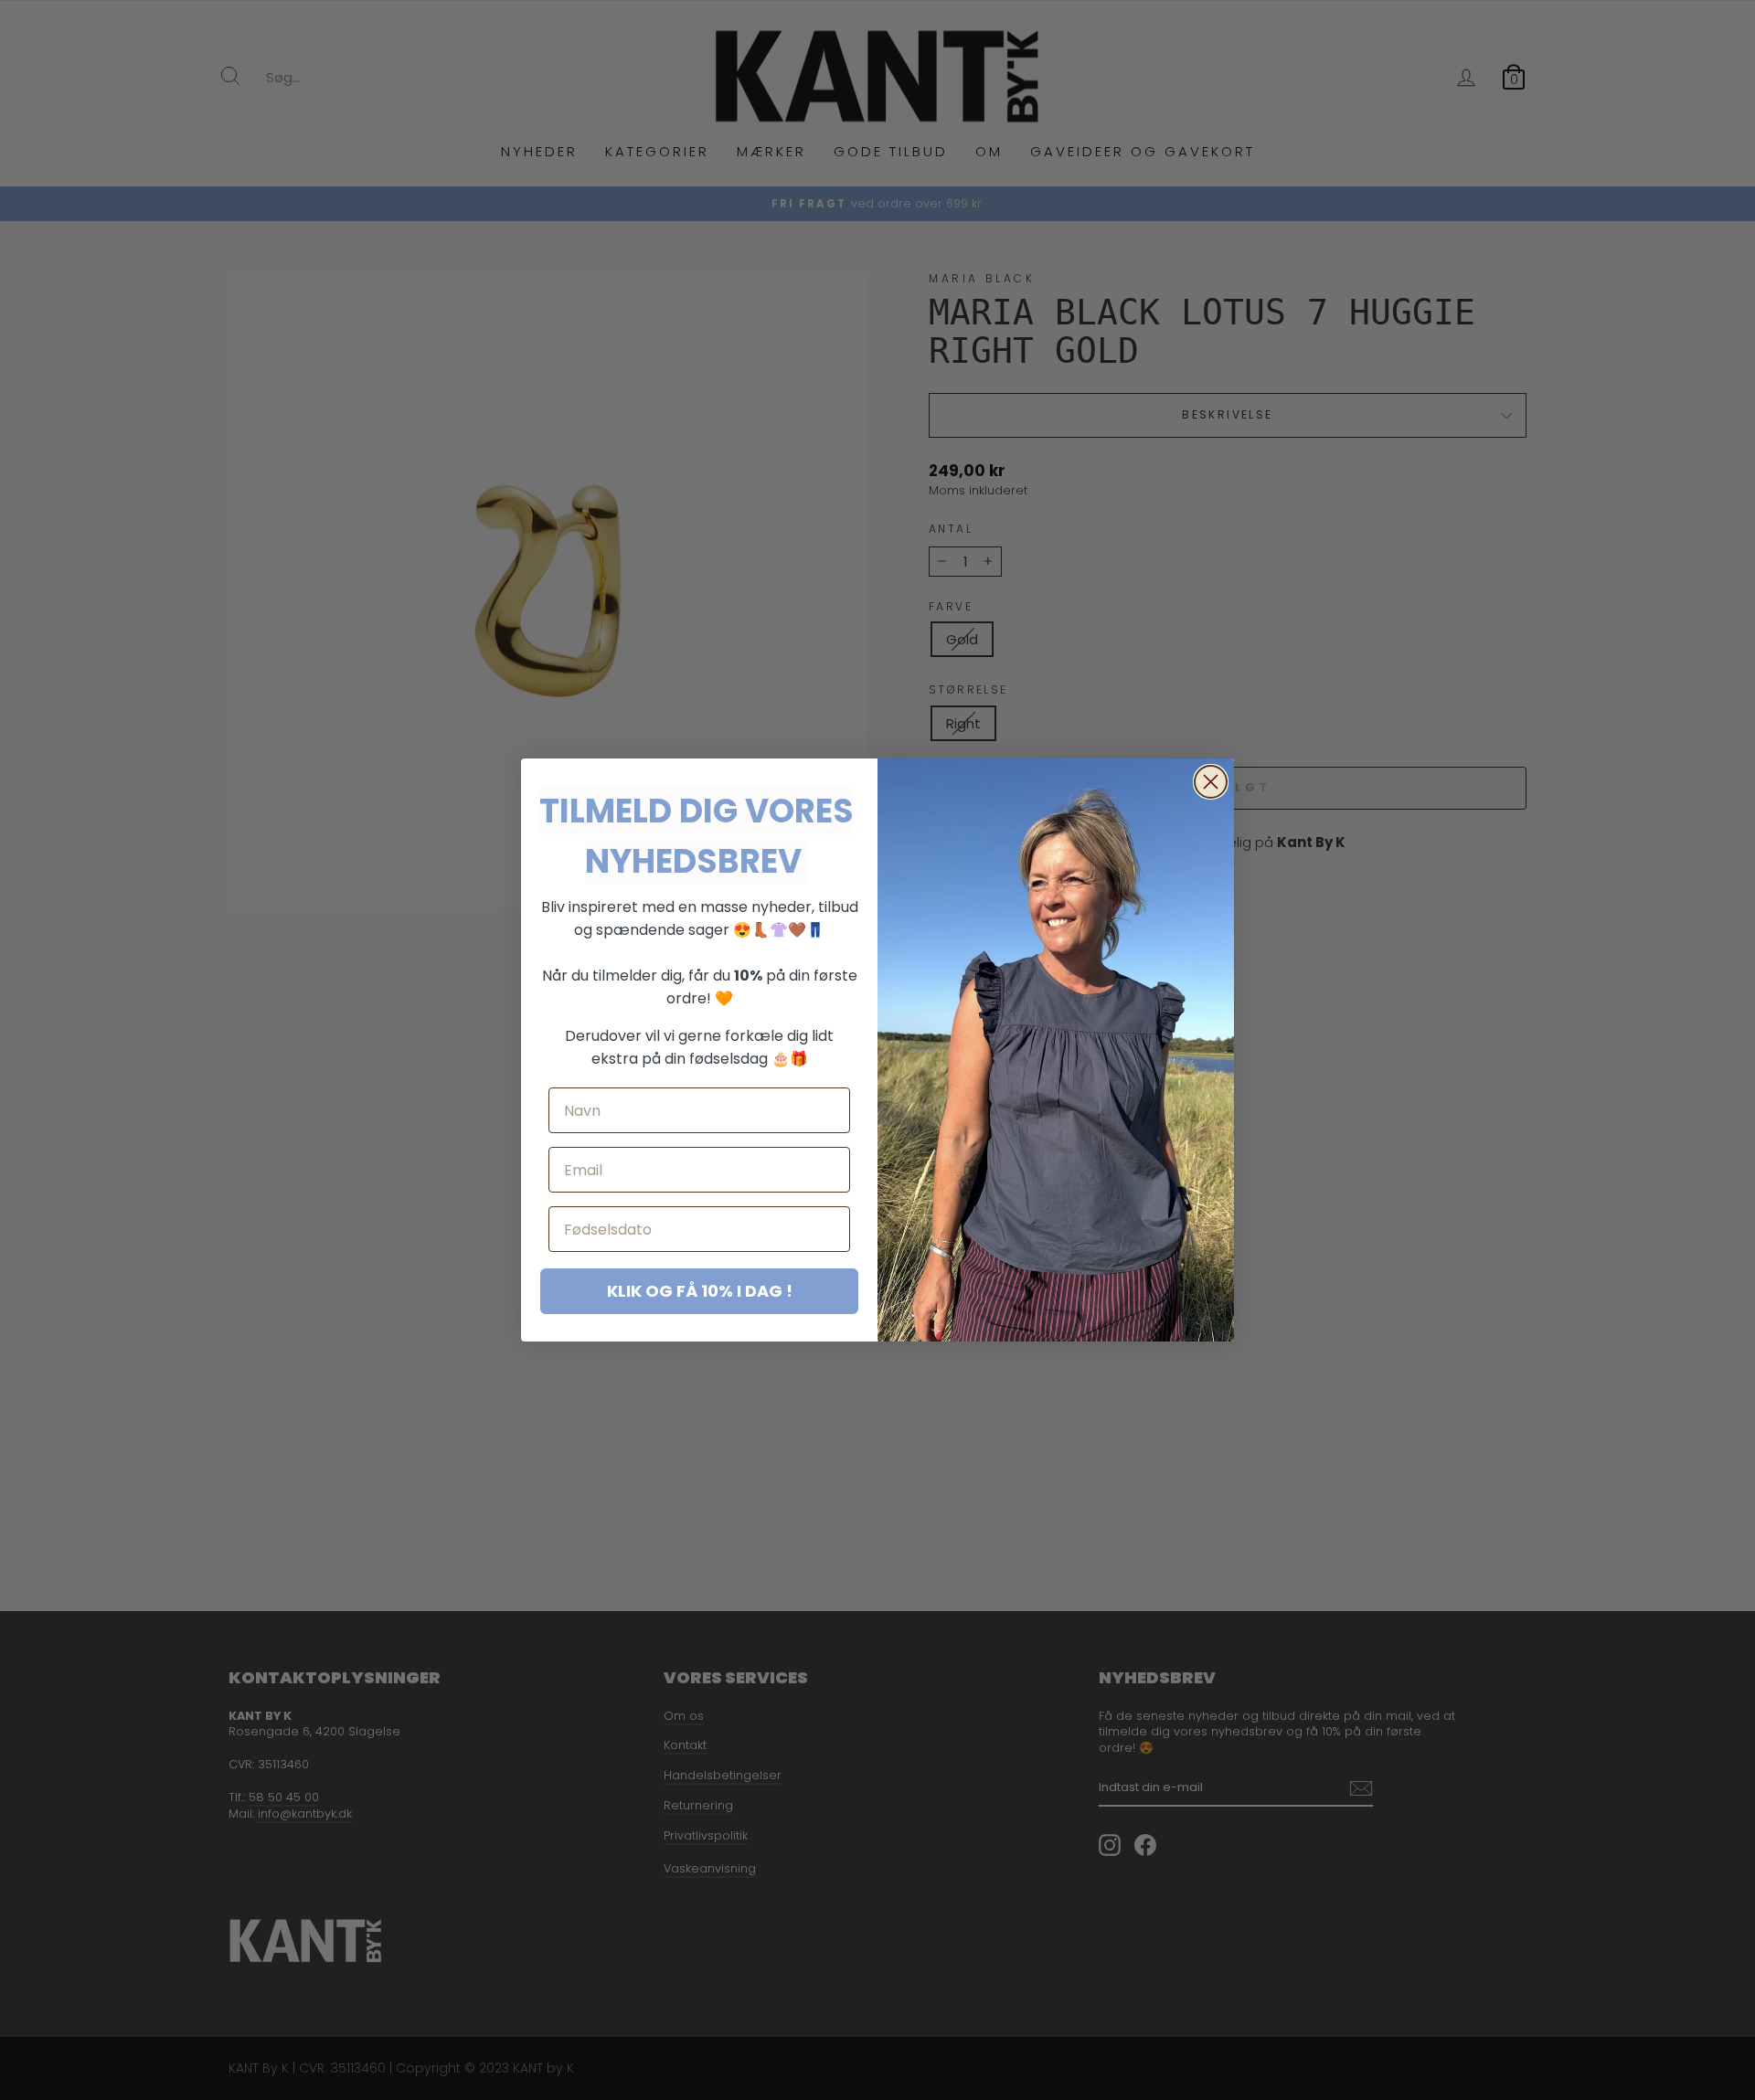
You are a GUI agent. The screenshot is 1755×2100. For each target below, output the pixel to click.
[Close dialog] (1211, 782)
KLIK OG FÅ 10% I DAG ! (700, 1291)
